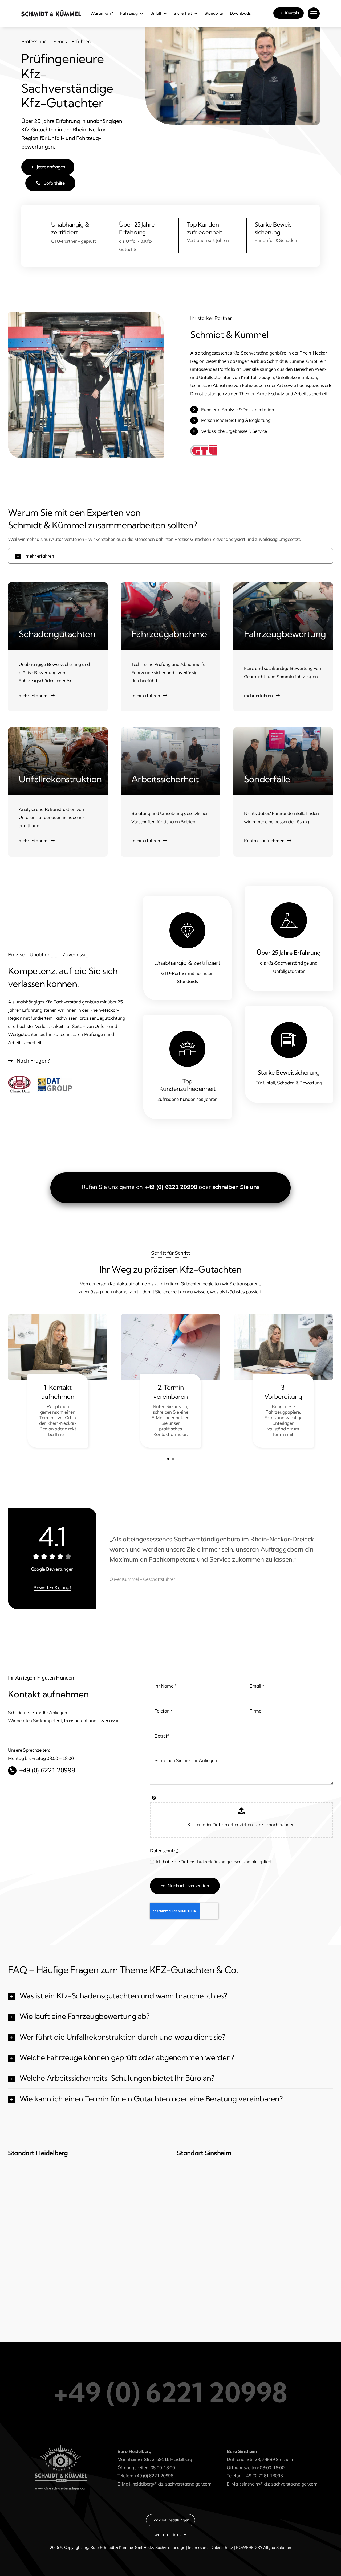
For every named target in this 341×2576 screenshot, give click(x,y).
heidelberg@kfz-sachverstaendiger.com (172, 2484)
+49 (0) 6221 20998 (171, 1187)
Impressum (198, 2547)
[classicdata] (19, 1078)
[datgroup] (55, 1078)
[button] (170, 556)
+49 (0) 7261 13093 (263, 2476)
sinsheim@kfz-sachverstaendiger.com (279, 2484)
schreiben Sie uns (236, 1187)
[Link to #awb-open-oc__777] (314, 13)
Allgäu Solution (277, 2547)
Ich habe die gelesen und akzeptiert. (214, 1861)
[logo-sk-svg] (51, 12)
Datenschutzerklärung (203, 1861)
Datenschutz (164, 1851)
